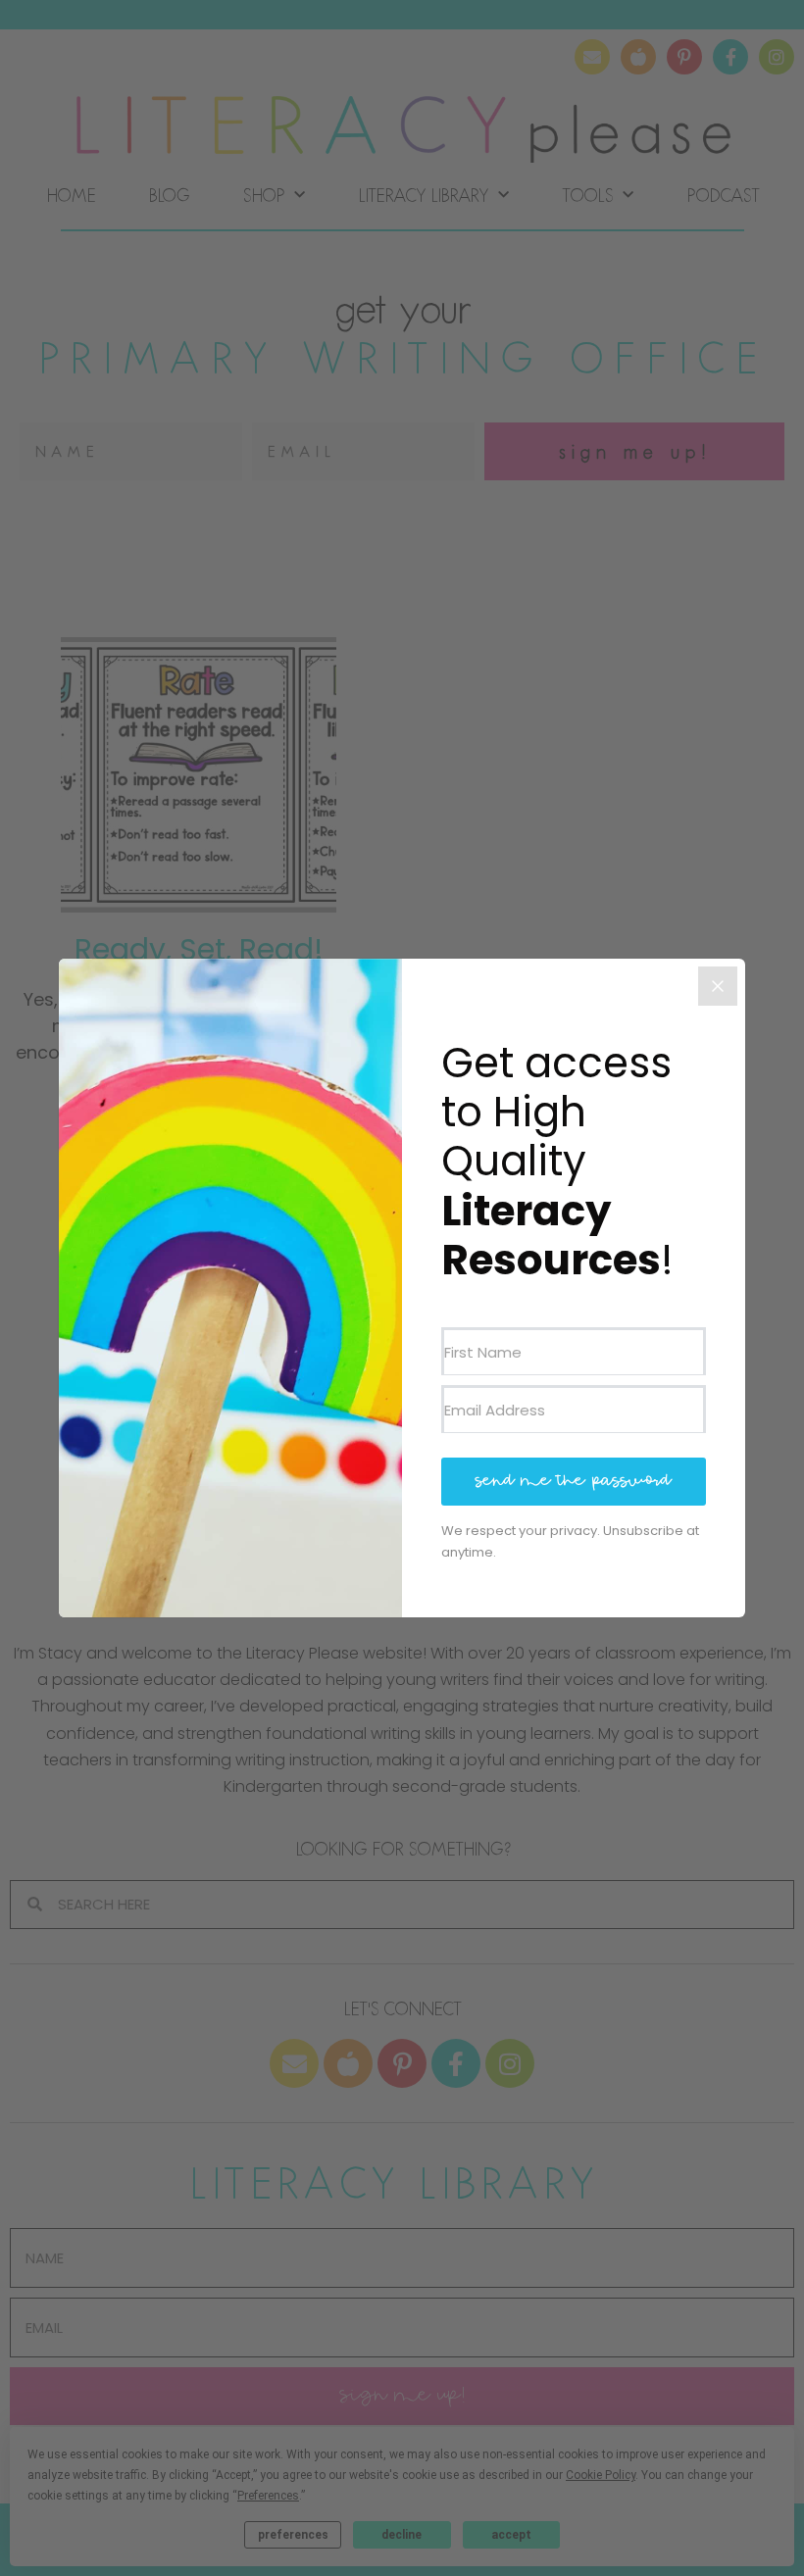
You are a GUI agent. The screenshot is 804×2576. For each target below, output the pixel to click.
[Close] (718, 986)
